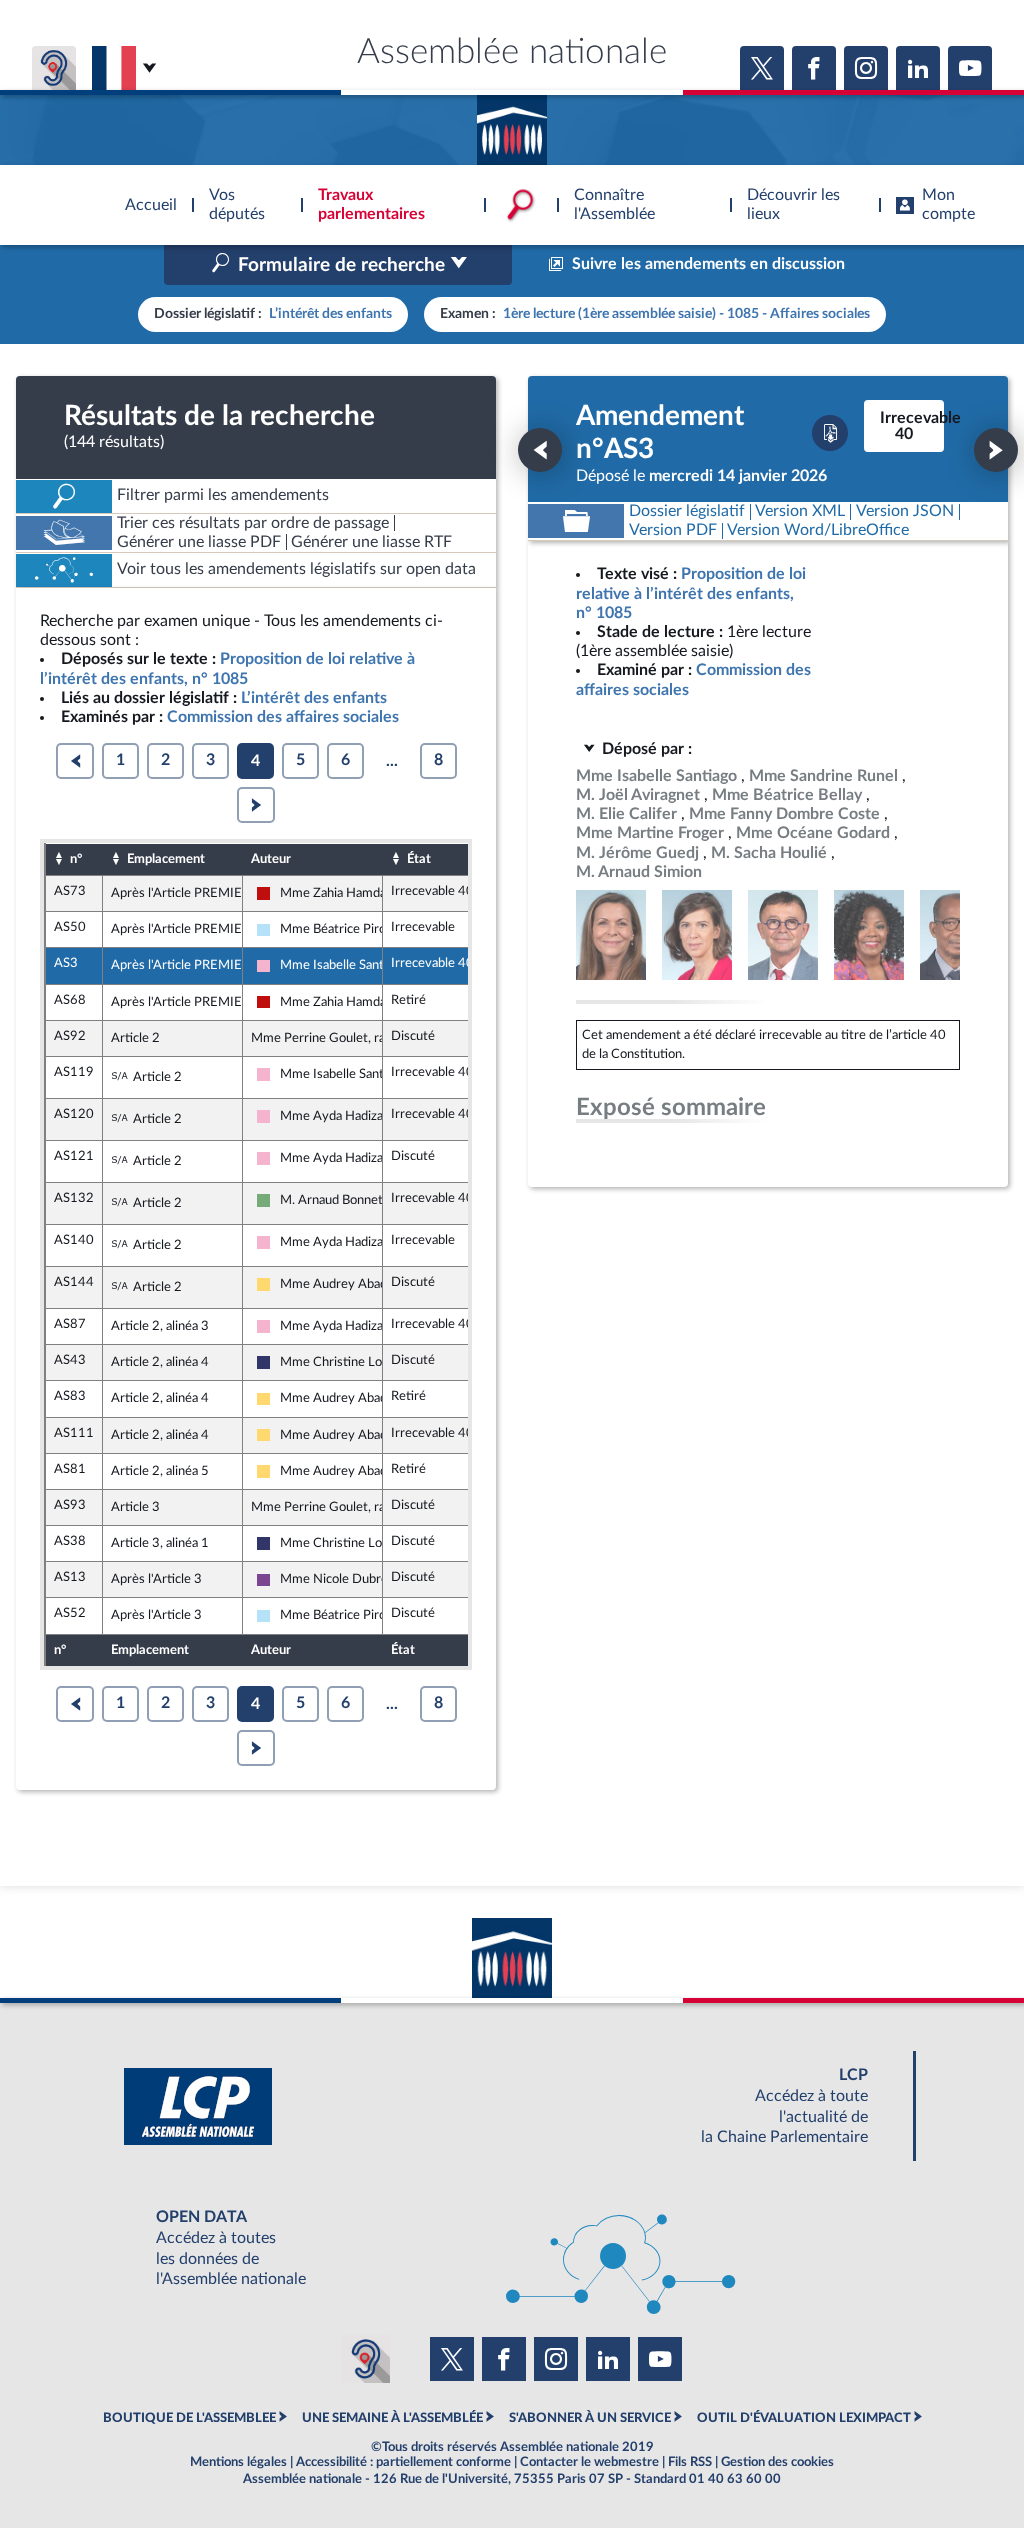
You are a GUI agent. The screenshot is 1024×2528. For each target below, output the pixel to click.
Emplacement (166, 859)
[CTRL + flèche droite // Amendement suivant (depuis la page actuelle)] (996, 450)
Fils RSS (690, 2462)
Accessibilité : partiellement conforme (403, 2462)
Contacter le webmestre (589, 2462)
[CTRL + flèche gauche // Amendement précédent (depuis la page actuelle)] (540, 450)
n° (76, 859)
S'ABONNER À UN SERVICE (590, 2418)
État (419, 859)
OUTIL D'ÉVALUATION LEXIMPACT (804, 2418)
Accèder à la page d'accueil (512, 123)
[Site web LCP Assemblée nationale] (512, 2106)
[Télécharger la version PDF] (830, 433)
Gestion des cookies (777, 2462)
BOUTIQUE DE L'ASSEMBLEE (189, 2418)
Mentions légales (238, 2462)
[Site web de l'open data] (512, 2248)
